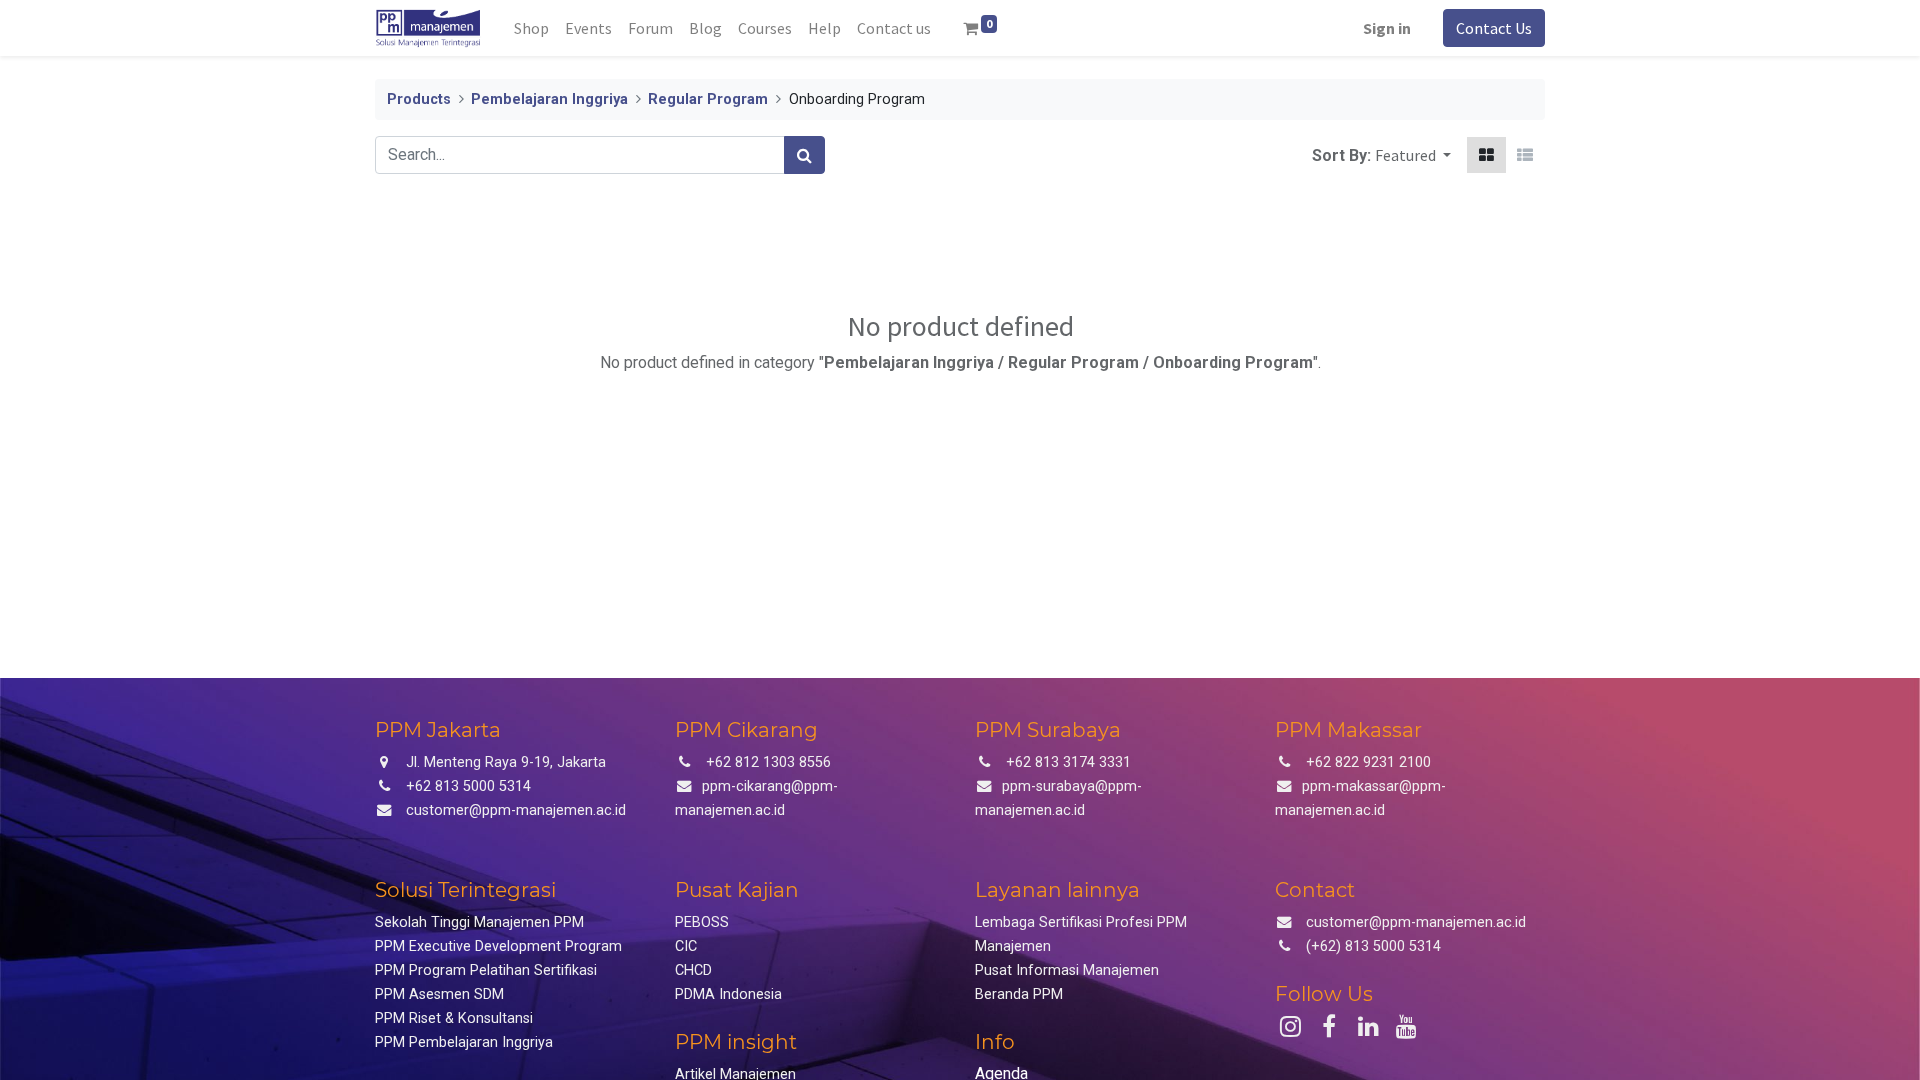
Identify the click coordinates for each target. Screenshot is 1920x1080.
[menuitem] (531, 28)
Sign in (1387, 28)
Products (419, 99)
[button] (1413, 155)
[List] (1525, 155)
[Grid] (1486, 155)
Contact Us (1494, 28)
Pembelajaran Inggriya (549, 99)
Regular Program (708, 99)
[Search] (804, 155)
